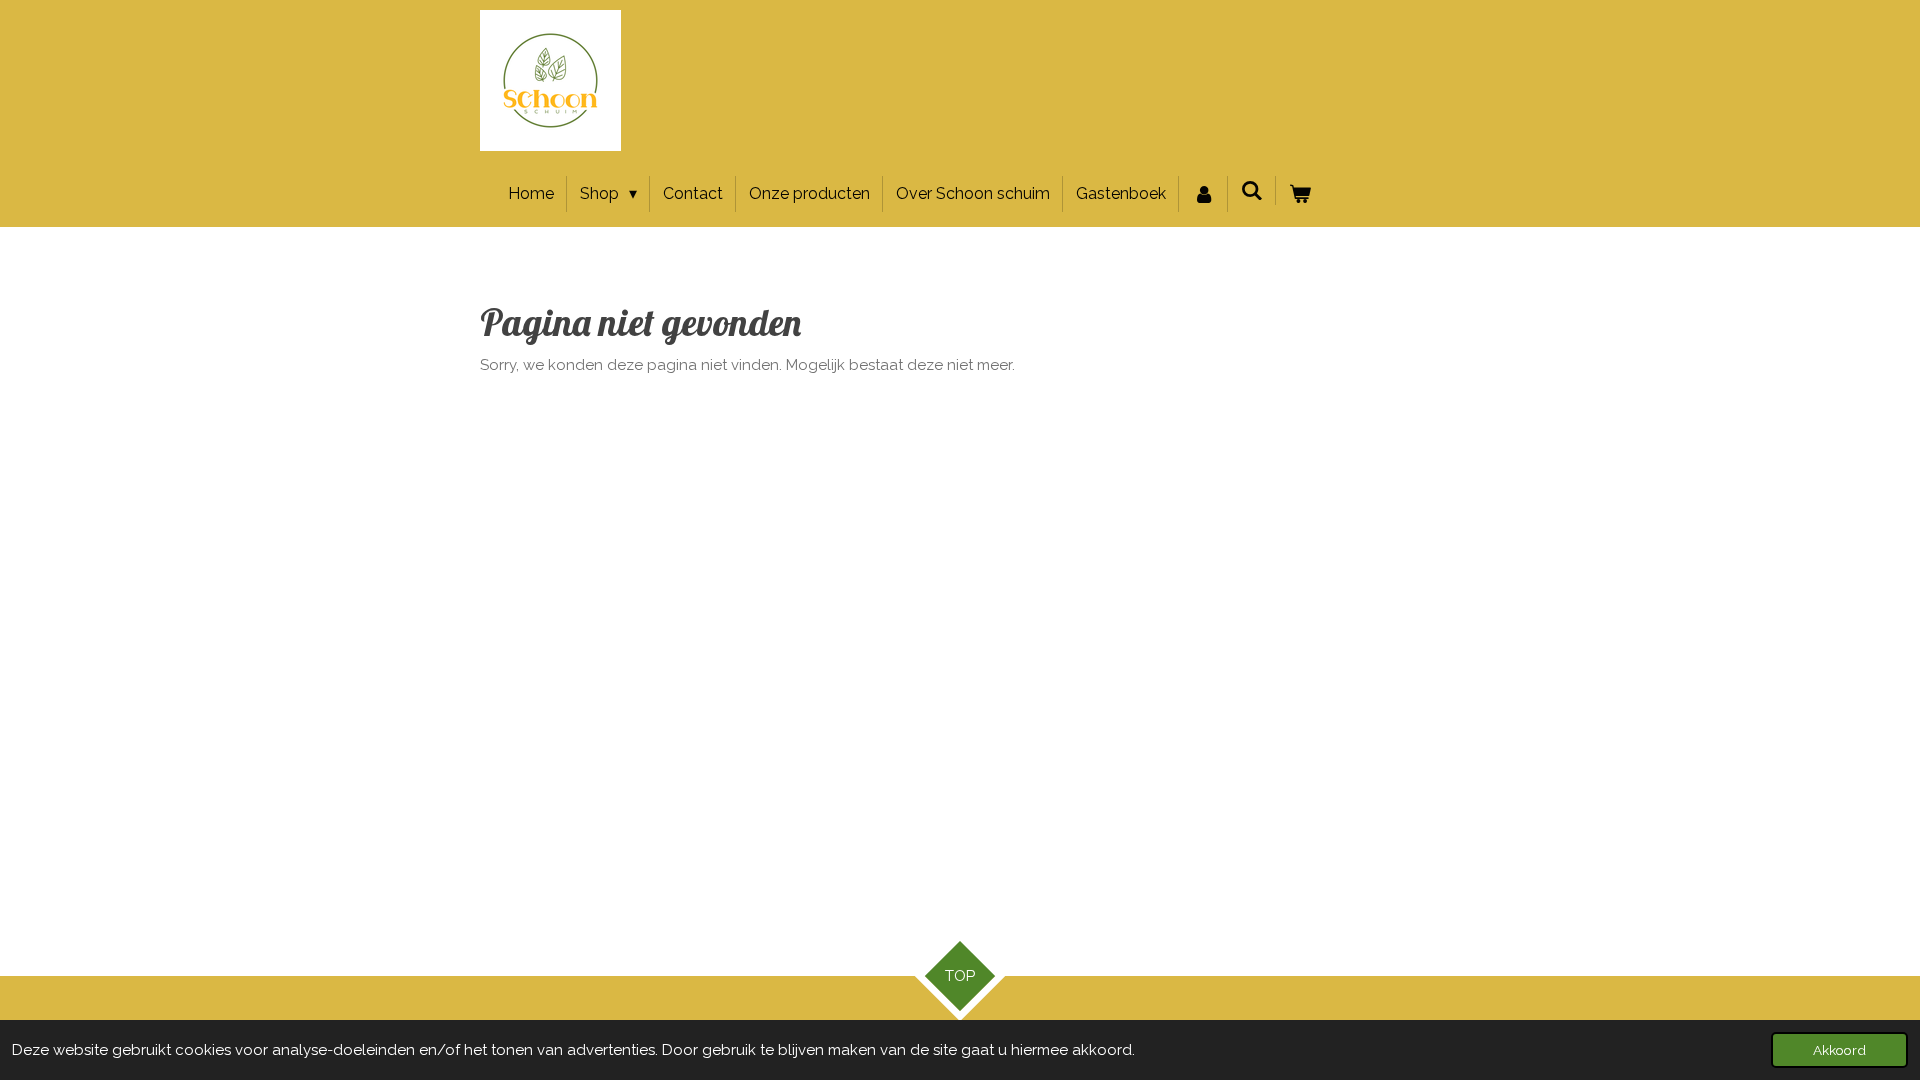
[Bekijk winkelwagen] (1300, 194)
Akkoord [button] (1839, 1050)
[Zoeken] (1252, 190)
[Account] (1203, 194)
